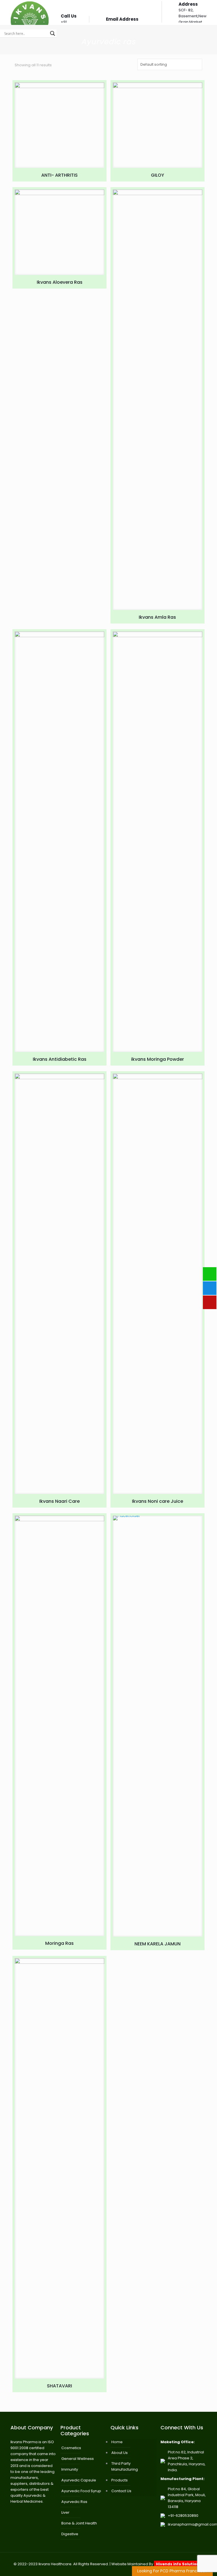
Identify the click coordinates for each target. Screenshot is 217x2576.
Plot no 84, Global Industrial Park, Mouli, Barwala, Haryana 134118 (187, 2498)
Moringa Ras (59, 1943)
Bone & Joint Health (79, 2523)
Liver (65, 2512)
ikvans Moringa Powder (158, 1059)
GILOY (158, 175)
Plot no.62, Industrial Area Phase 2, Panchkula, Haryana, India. (187, 2461)
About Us (120, 2453)
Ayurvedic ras (74, 2502)
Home (117, 2442)
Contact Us (121, 2491)
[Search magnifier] (53, 33)
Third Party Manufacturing (125, 2466)
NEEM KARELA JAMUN (158, 1944)
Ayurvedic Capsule (79, 2480)
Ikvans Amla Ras (157, 617)
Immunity (70, 2469)
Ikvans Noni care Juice (158, 1501)
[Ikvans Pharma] (30, 12)
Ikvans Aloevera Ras (60, 282)
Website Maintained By (156, 2564)
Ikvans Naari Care (59, 1501)
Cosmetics (71, 2448)
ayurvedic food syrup (81, 2491)
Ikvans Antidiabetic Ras (60, 1059)
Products (120, 2480)
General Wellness (78, 2459)
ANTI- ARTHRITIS (59, 175)
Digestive (70, 2534)
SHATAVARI (59, 2386)
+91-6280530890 (183, 2516)
